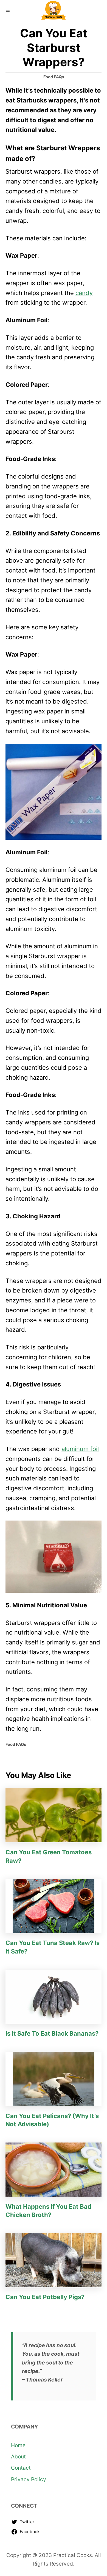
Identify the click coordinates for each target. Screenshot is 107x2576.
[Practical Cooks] (54, 10)
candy (84, 293)
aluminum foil (80, 1449)
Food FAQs (54, 77)
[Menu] (8, 10)
